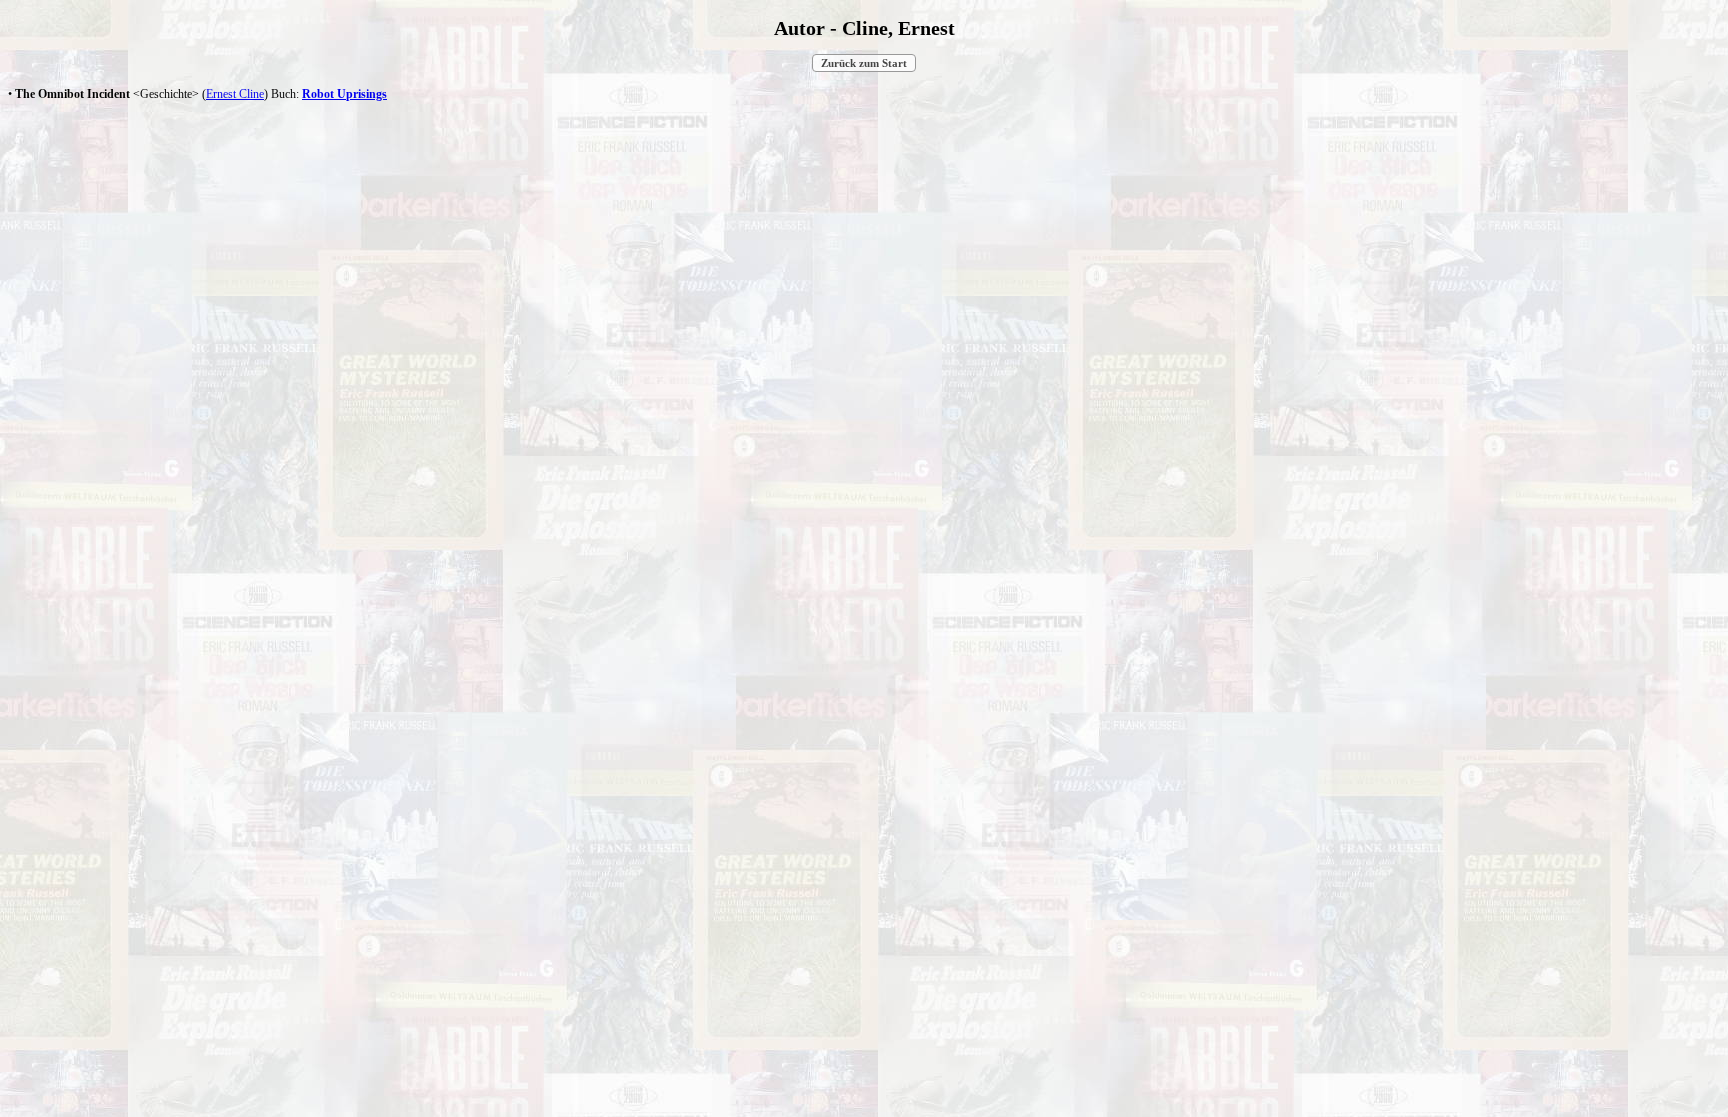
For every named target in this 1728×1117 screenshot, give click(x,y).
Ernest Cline (235, 94)
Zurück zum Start (864, 63)
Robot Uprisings (344, 94)
